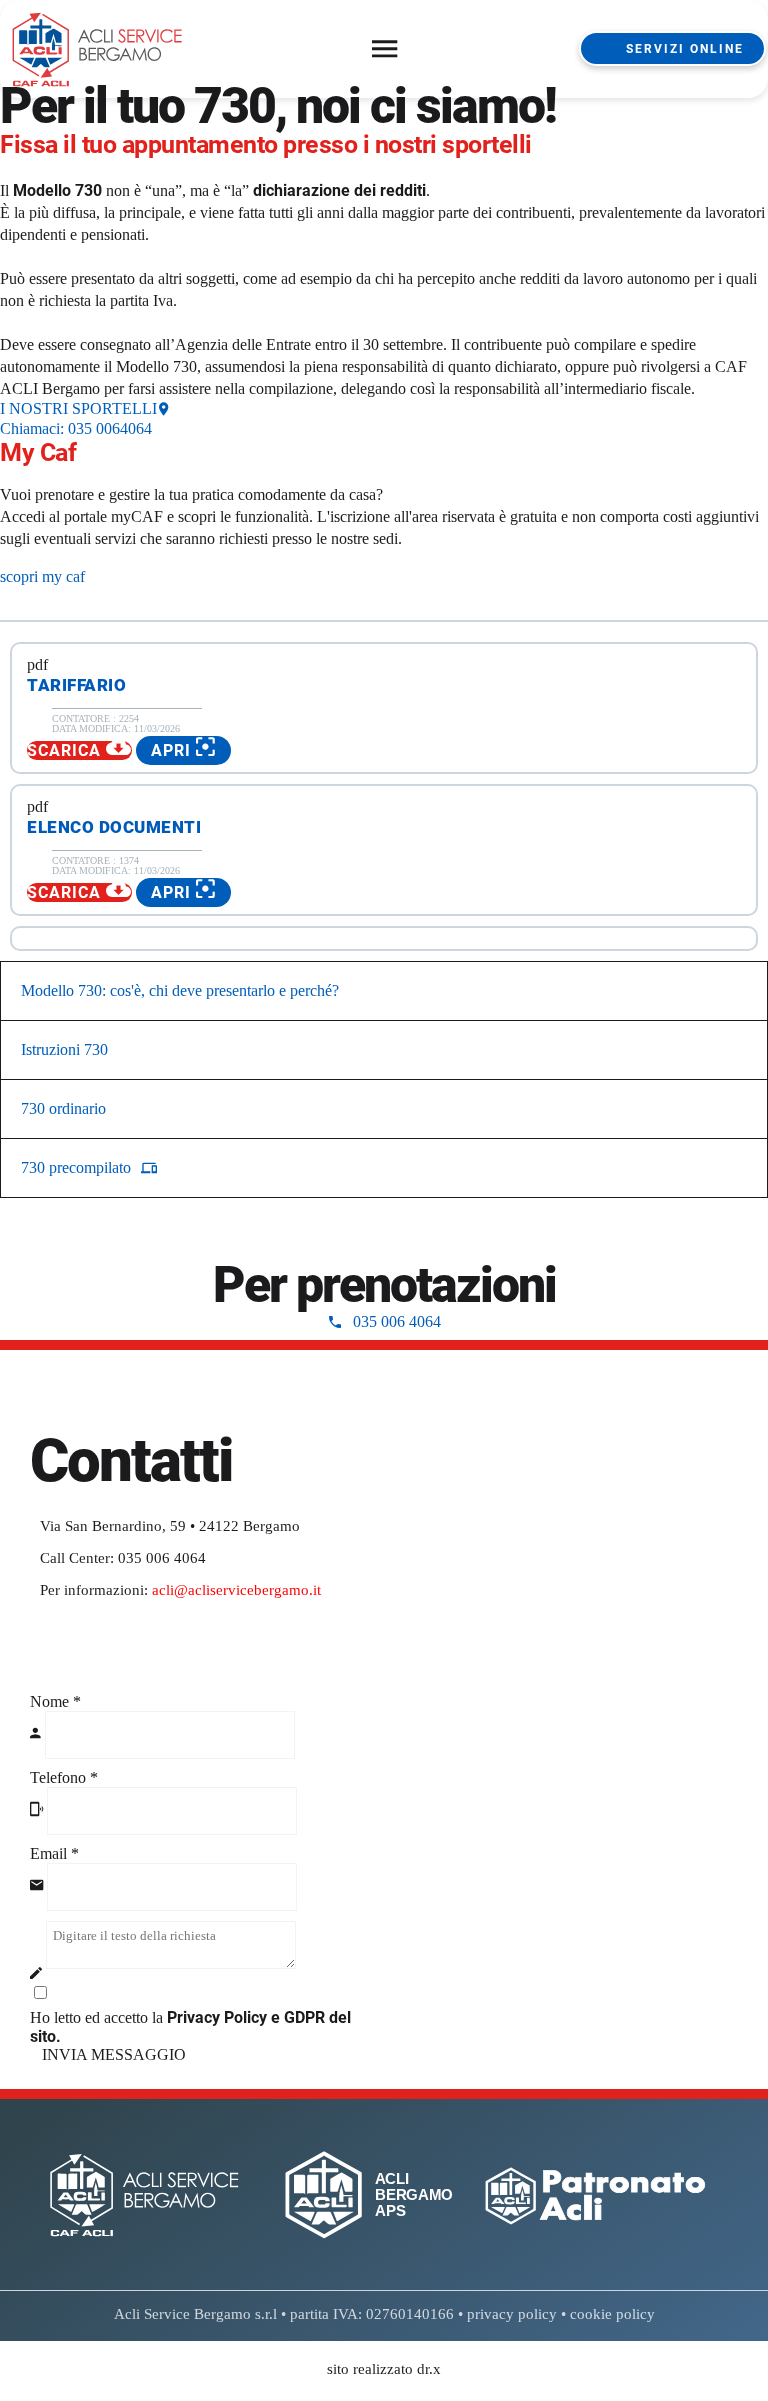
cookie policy (612, 2314)
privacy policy (512, 2314)
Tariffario (76, 685)
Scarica (66, 750)
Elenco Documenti (114, 827)
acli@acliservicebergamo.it (236, 1590)
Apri (173, 750)
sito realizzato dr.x (384, 2369)
